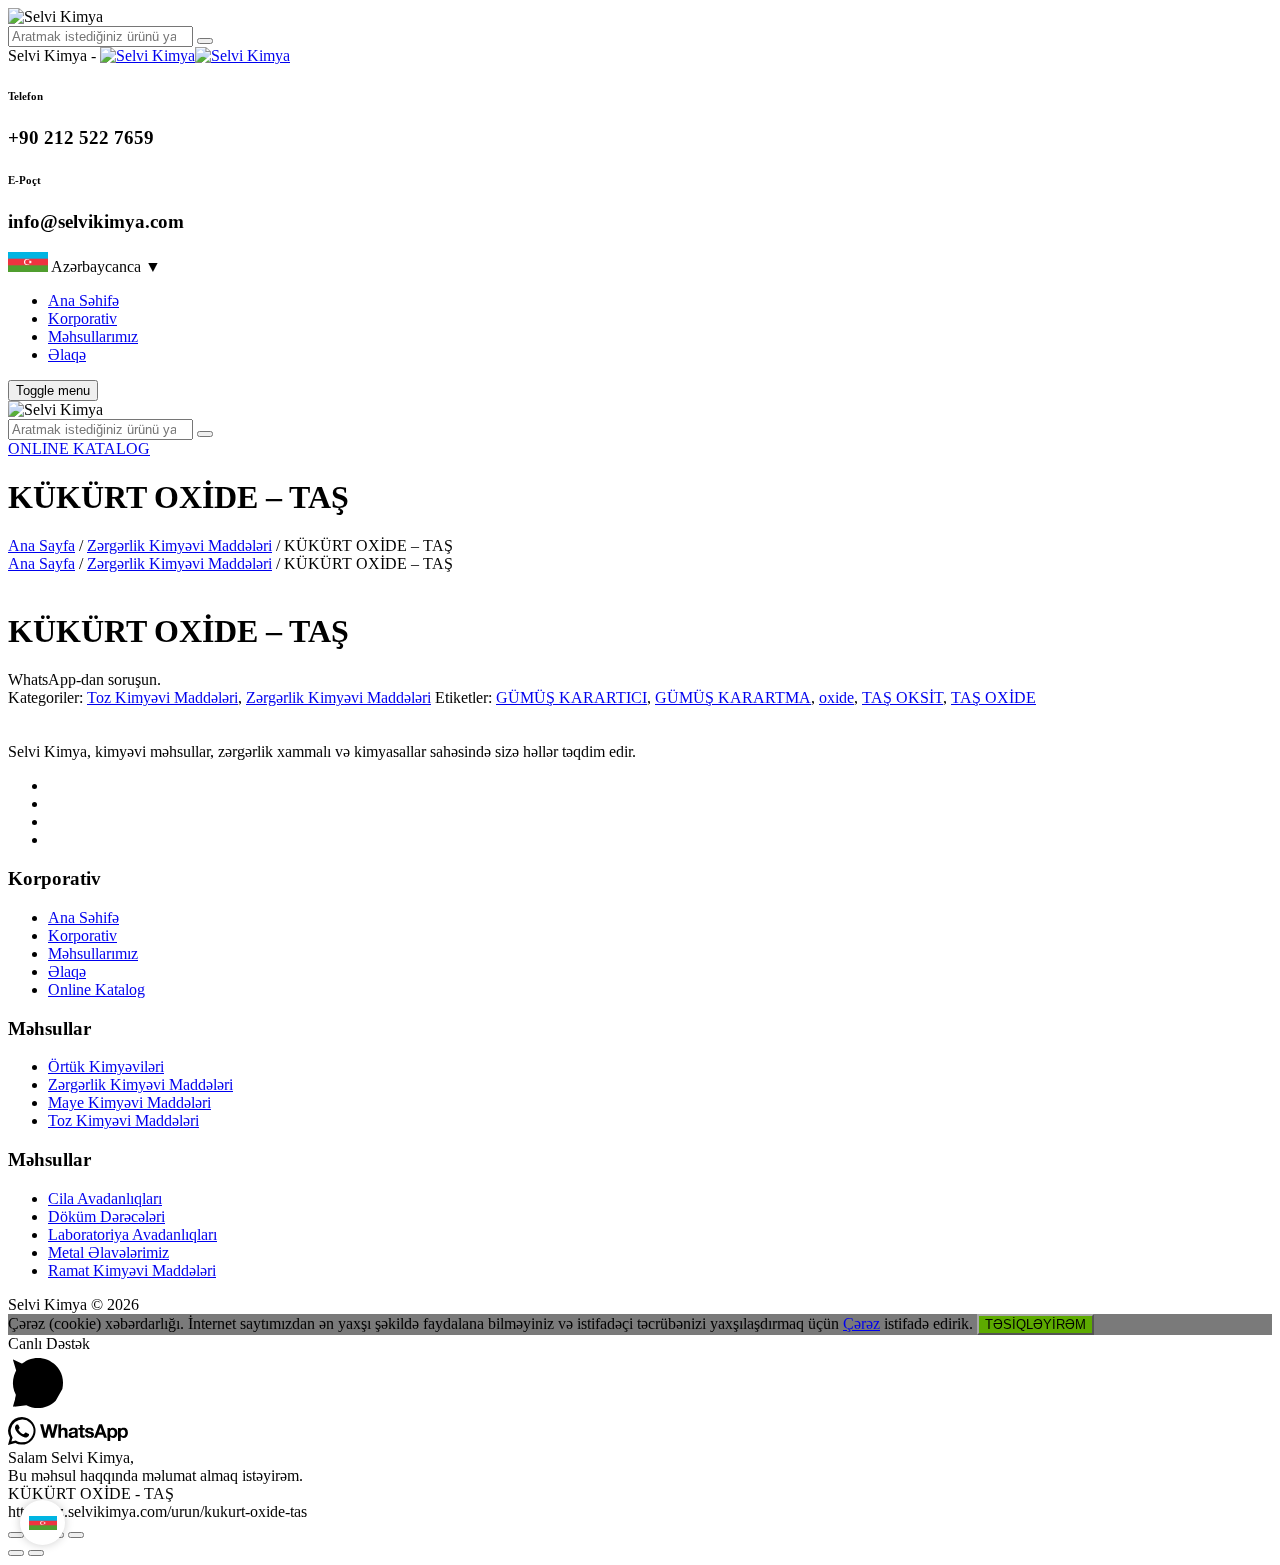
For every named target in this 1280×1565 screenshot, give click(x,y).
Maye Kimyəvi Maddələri (129, 1102)
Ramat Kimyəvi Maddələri (132, 1270)
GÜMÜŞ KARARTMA (733, 697)
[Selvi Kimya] (195, 55)
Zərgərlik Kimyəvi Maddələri (179, 545)
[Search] (205, 41)
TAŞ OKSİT (902, 697)
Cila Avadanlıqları (105, 1198)
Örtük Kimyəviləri (106, 1066)
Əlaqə (67, 354)
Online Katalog (96, 989)
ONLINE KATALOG (79, 448)
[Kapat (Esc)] (76, 1535)
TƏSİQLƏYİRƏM (1035, 1324)
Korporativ (82, 318)
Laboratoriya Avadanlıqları (132, 1234)
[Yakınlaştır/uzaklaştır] (16, 1535)
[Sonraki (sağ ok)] (36, 1553)
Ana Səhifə (83, 300)
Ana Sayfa (41, 545)
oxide (836, 697)
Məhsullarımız (93, 336)
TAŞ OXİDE (993, 697)
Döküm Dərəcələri (106, 1216)
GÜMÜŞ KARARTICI (571, 697)
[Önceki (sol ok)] (16, 1553)
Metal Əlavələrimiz (108, 1252)
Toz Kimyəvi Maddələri (162, 697)
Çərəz (861, 1323)
